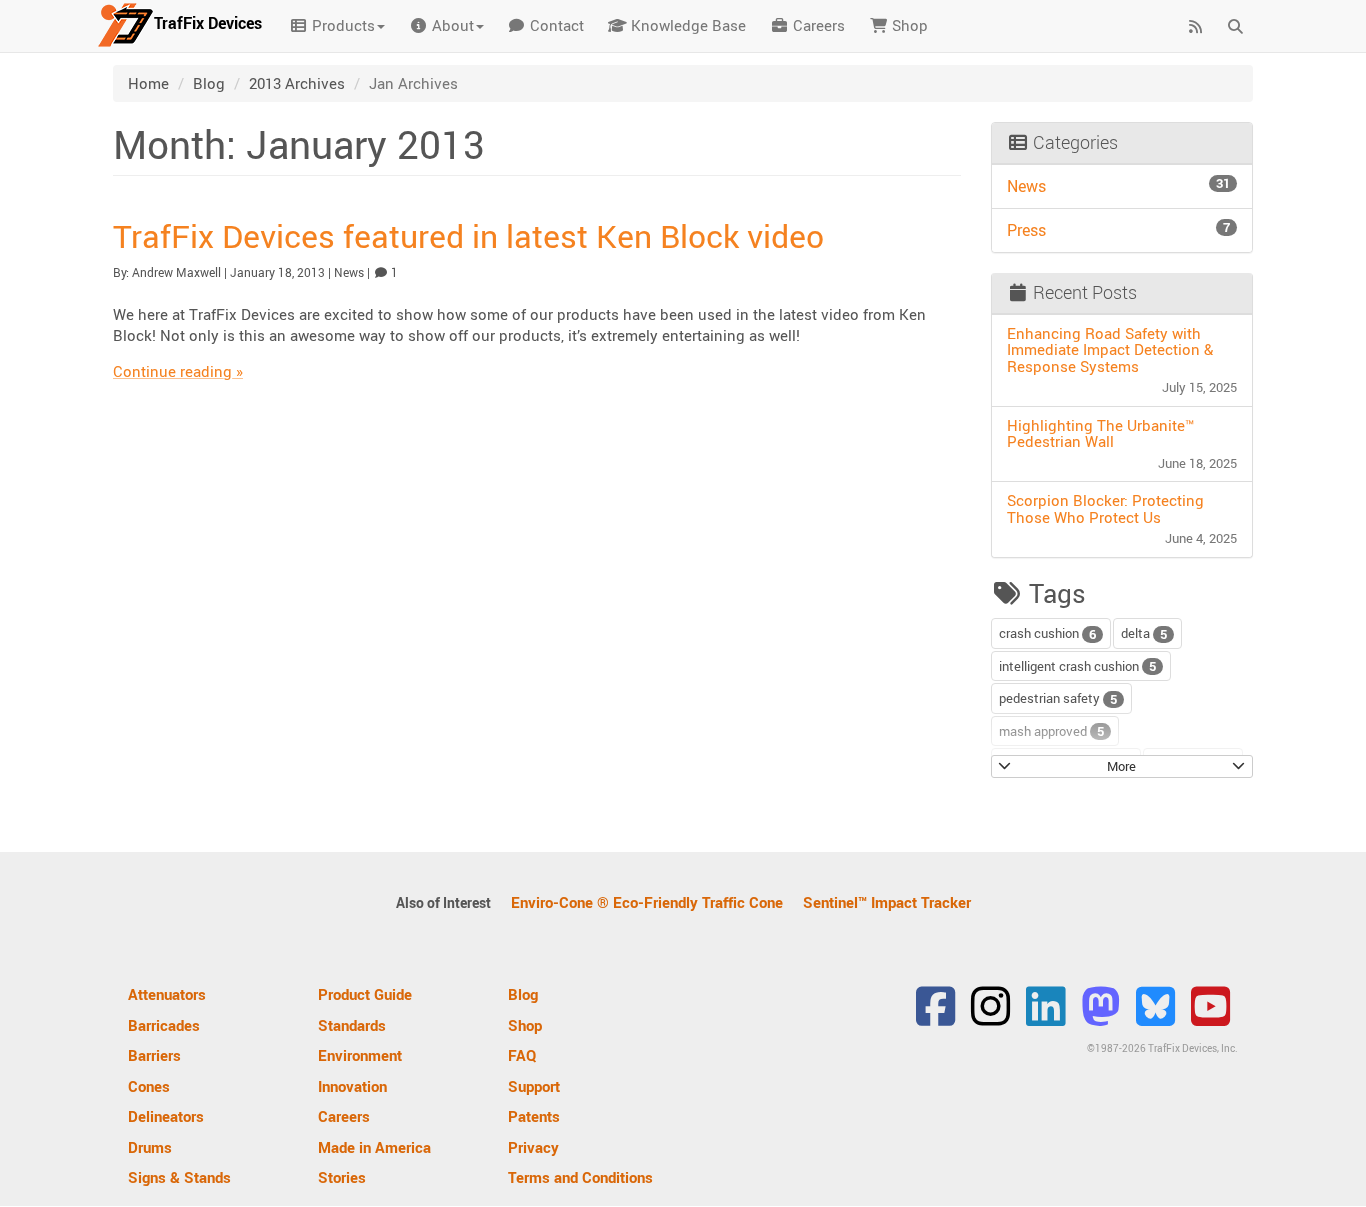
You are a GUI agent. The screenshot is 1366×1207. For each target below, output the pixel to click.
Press (1119, 229)
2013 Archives (297, 83)
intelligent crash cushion (1077, 666)
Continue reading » (178, 371)
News (349, 272)
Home (148, 83)
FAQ (522, 1055)
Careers (817, 25)
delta (1144, 633)
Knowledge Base (686, 25)
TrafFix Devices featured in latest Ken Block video (468, 235)
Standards (352, 1025)
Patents (534, 1116)
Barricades (164, 1025)
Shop (908, 25)
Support (534, 1086)
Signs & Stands (179, 1177)
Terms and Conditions (580, 1177)
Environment (360, 1055)
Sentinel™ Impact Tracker (887, 902)
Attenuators (167, 994)
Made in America (374, 1147)
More (1121, 766)
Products (341, 25)
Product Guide (365, 994)
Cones (149, 1086)
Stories (342, 1177)
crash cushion (1047, 633)
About (451, 25)
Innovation (352, 1086)
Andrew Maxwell (176, 272)
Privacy (533, 1147)
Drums (150, 1147)
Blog (209, 83)
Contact (555, 25)
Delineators (166, 1116)
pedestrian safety (1058, 698)
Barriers (154, 1055)
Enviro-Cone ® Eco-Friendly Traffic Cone (647, 902)
